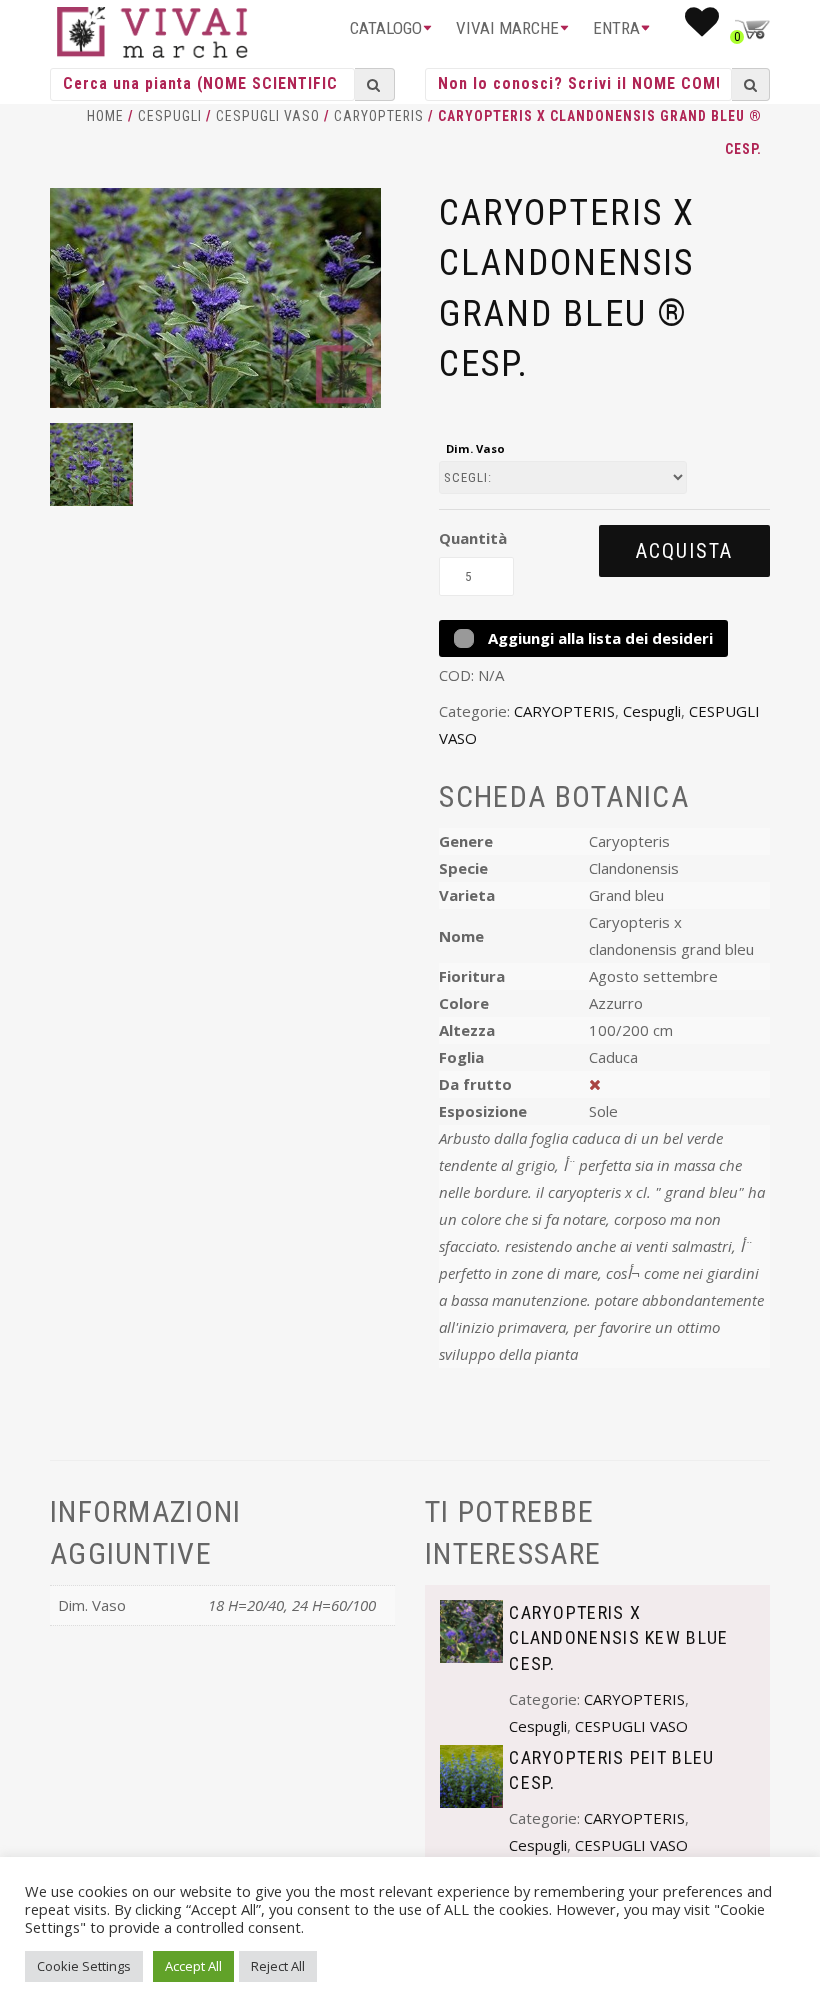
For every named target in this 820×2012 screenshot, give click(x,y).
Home (105, 116)
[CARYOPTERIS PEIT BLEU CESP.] (471, 1774)
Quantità (473, 538)
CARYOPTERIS (379, 116)
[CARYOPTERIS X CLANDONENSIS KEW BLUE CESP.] (471, 1630)
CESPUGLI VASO (268, 116)
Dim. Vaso (475, 448)
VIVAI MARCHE (507, 28)
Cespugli (170, 116)
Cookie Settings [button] (84, 1966)
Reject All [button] (278, 1966)
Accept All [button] (193, 1966)
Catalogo (386, 28)
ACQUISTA (684, 551)
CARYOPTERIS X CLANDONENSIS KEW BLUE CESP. (618, 1637)
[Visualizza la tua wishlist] (702, 28)
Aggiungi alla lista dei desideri (598, 638)
